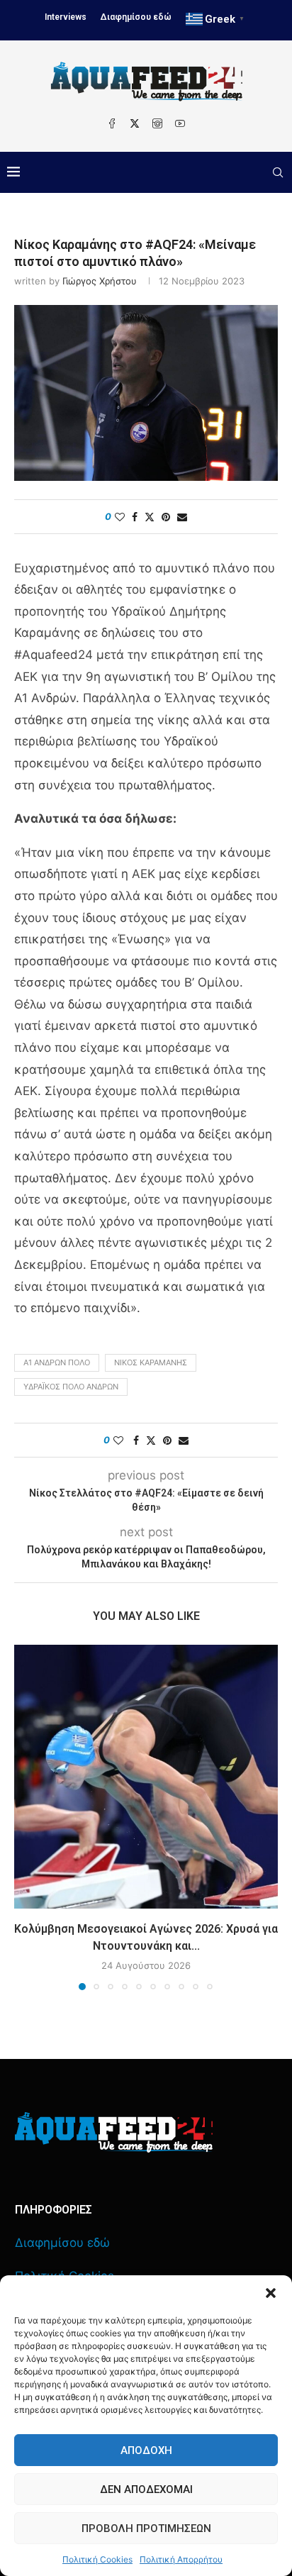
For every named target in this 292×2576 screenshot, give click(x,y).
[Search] (278, 172)
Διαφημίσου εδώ (136, 17)
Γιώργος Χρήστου (100, 281)
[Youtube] (180, 123)
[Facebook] (112, 123)
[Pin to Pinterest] (166, 517)
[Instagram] (157, 123)
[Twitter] (135, 123)
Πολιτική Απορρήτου (181, 2559)
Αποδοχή (146, 2450)
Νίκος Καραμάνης (151, 1362)
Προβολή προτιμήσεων (146, 2528)
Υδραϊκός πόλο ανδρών (71, 1387)
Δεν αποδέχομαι (146, 2489)
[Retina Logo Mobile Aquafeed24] (114, 2132)
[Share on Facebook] (135, 517)
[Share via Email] (182, 517)
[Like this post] (120, 517)
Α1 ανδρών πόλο (57, 1362)
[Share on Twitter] (150, 517)
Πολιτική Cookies (97, 2559)
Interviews (66, 17)
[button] (271, 2293)
